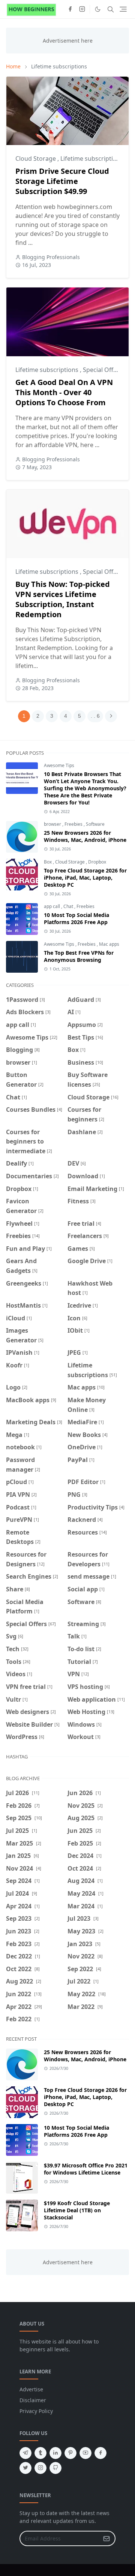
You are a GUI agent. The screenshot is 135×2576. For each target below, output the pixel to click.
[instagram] (82, 9)
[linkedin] (55, 2453)
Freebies (74, 824)
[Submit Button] (106, 2538)
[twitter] (25, 2468)
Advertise (31, 2389)
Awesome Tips (59, 765)
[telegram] (25, 2453)
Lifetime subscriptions (92, 159)
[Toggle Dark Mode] (98, 9)
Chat (69, 906)
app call (52, 906)
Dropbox (97, 862)
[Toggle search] (111, 9)
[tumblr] (40, 2453)
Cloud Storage (36, 159)
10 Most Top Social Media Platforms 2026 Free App (76, 918)
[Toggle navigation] (123, 9)
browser (53, 824)
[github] (55, 2468)
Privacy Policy (36, 2411)
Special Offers (103, 370)
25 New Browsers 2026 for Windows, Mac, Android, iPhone (85, 836)
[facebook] (70, 9)
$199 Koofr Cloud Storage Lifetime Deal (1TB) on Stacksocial (77, 2210)
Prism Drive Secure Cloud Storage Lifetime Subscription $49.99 (62, 181)
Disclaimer (33, 2400)
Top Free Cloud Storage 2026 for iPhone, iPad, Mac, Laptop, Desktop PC (85, 878)
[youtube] (85, 2453)
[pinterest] (70, 2453)
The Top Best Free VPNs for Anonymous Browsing (79, 956)
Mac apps (109, 944)
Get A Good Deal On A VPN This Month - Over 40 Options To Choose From (64, 392)
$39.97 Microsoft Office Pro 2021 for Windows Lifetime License (86, 2169)
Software (95, 824)
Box (48, 862)
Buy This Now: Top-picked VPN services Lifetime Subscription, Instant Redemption (63, 599)
